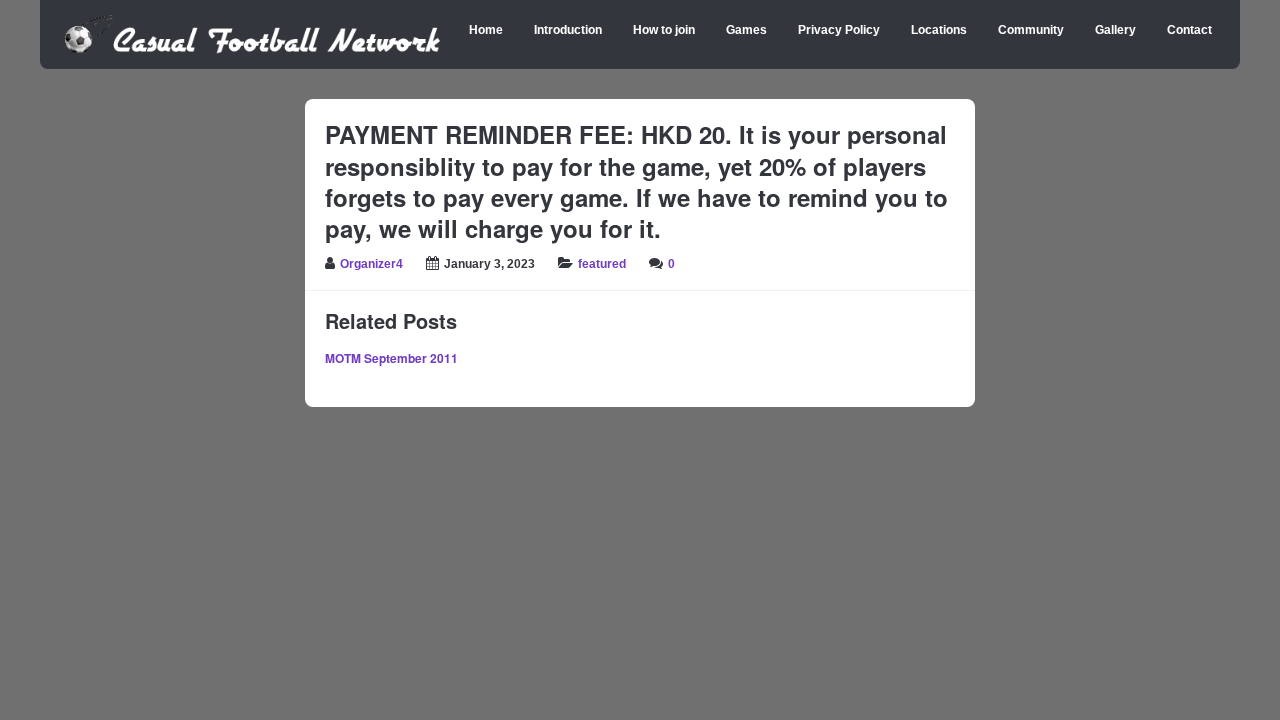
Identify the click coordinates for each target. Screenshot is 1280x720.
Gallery (1115, 30)
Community (1031, 30)
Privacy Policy (839, 30)
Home (486, 30)
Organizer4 (371, 264)
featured (602, 264)
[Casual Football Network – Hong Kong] (252, 50)
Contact (1189, 30)
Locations (939, 30)
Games (746, 30)
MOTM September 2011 (391, 358)
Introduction (568, 30)
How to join (664, 30)
